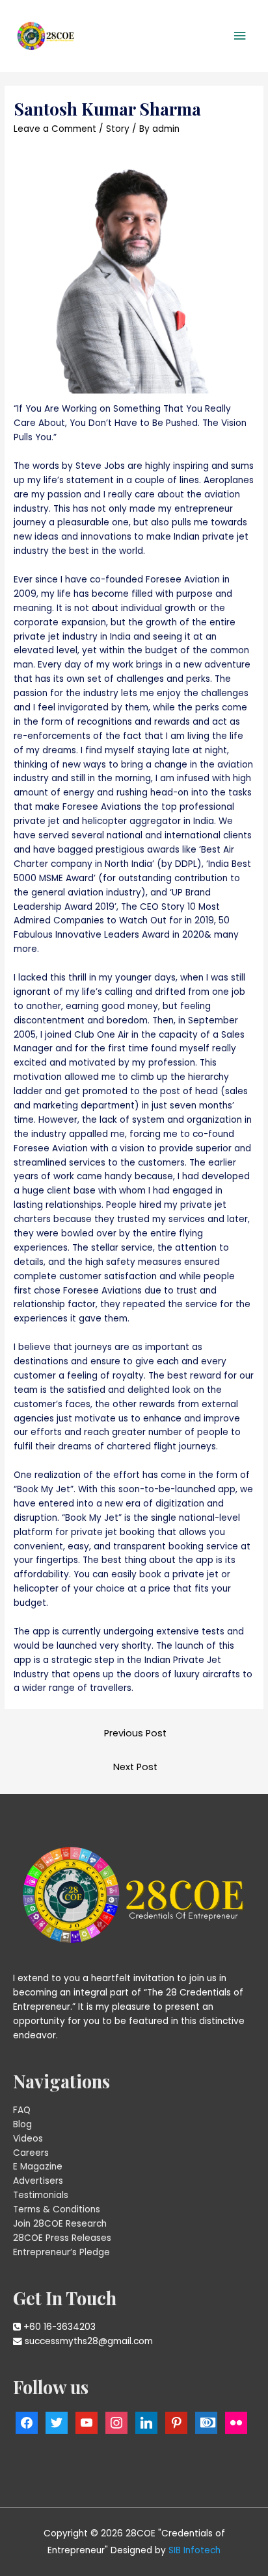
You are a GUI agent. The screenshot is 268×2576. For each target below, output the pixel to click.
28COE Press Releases (62, 2238)
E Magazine (38, 2167)
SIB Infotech (194, 2550)
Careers (31, 2153)
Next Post (135, 1767)
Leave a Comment (55, 129)
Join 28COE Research (60, 2224)
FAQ (22, 2110)
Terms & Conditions (57, 2209)
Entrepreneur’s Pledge (61, 2252)
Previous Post (135, 1733)
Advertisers (38, 2181)
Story (118, 129)
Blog (22, 2124)
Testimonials (41, 2195)
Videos (28, 2139)
